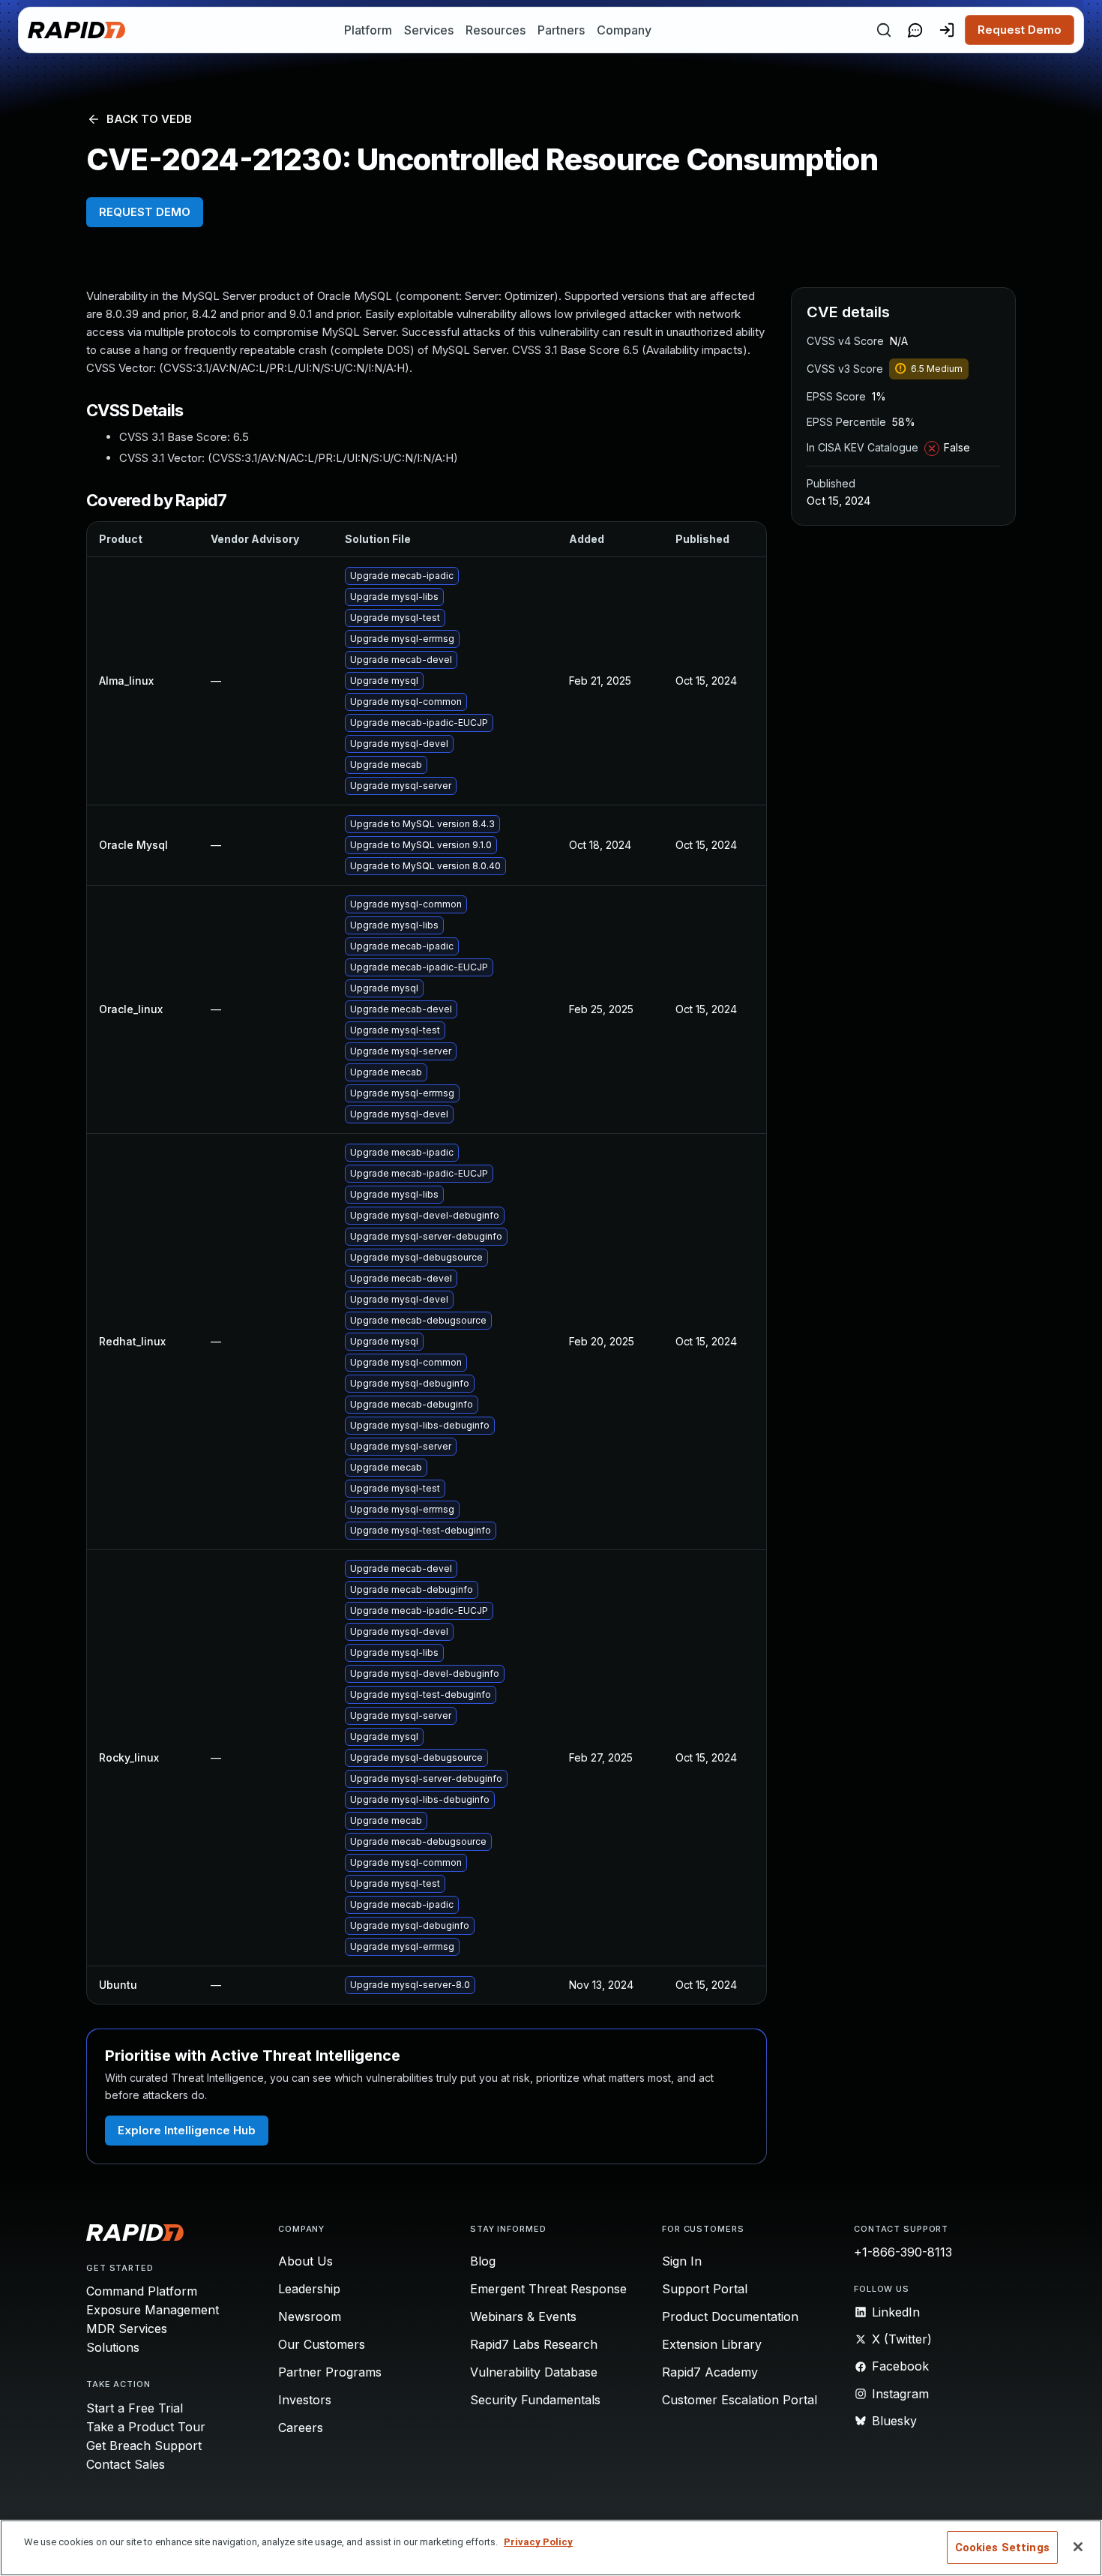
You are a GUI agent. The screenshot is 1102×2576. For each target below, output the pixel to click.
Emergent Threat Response (548, 2289)
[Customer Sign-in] (947, 30)
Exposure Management (153, 2310)
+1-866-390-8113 (903, 2252)
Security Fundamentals (535, 2400)
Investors (305, 2400)
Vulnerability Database (534, 2372)
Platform (368, 30)
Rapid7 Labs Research (534, 2344)
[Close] (1078, 2547)
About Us (305, 2261)
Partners (561, 30)
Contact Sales (126, 2464)
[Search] (884, 30)
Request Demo (1020, 30)
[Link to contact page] (915, 30)
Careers (301, 2428)
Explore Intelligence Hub (187, 2130)
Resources (496, 30)
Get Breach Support (144, 2446)
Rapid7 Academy (710, 2372)
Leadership (309, 2289)
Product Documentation (730, 2317)
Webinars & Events (523, 2317)
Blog (483, 2261)
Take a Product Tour (146, 2427)
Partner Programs (330, 2372)
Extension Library (712, 2344)
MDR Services (127, 2329)
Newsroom (310, 2317)
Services (429, 30)
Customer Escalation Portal (740, 2400)
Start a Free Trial (135, 2408)
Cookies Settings (1002, 2548)
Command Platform (142, 2291)
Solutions (113, 2347)
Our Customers (322, 2344)
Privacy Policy (538, 2542)
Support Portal (705, 2289)
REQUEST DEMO (145, 212)
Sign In (682, 2261)
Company (624, 30)
